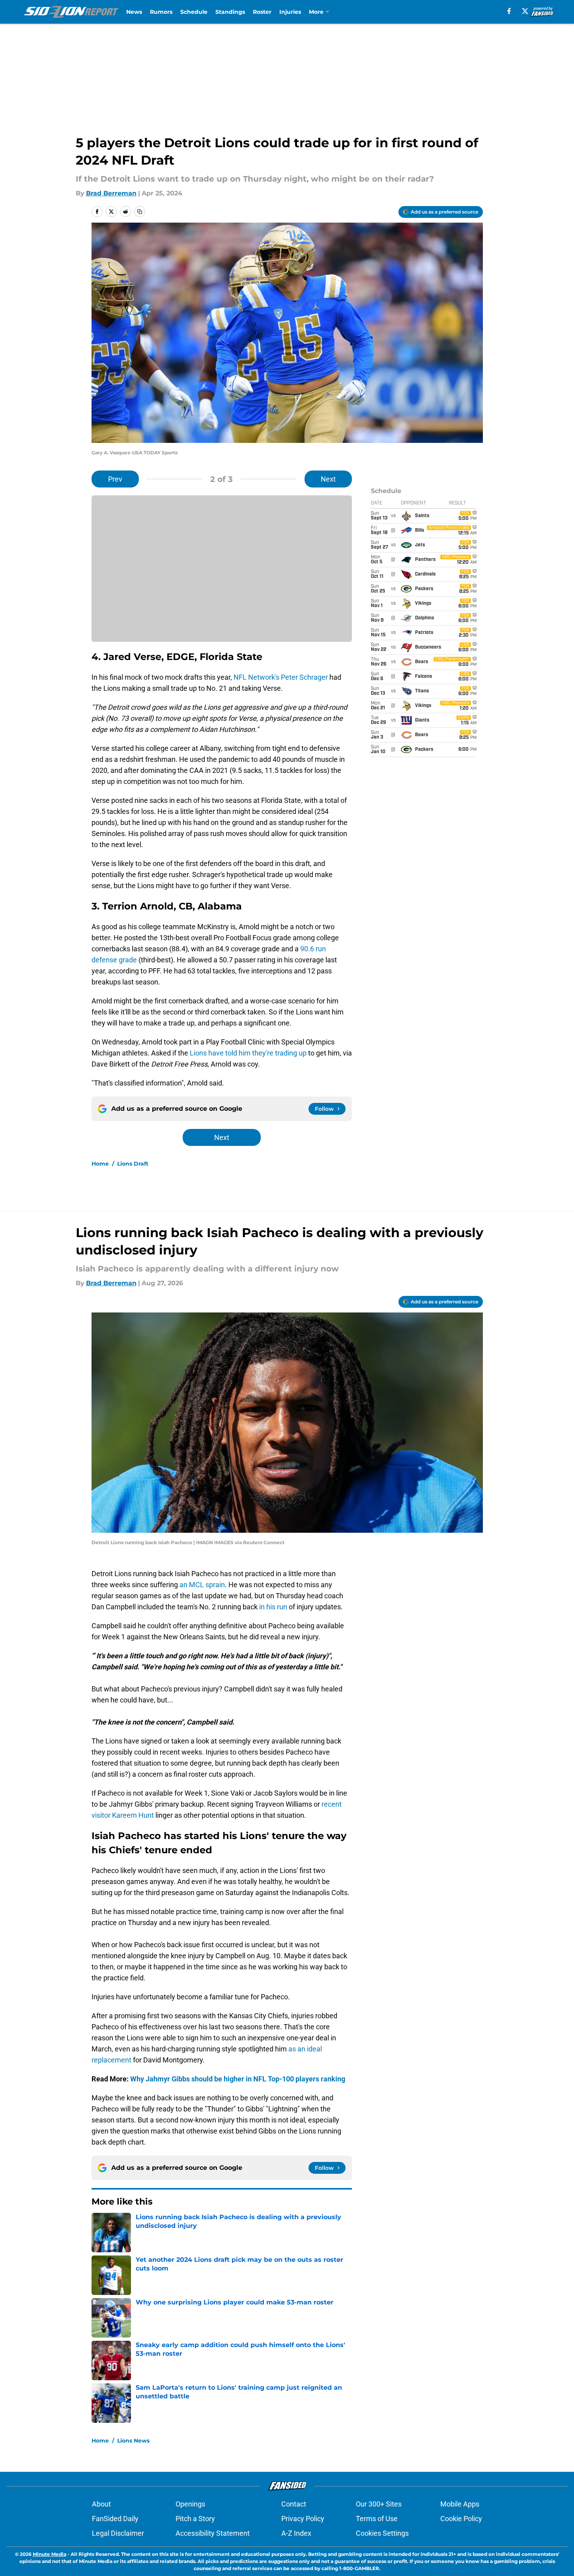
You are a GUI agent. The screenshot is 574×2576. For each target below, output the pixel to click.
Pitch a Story (195, 2519)
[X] (525, 11)
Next (328, 479)
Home (100, 1164)
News (134, 12)
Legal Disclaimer (118, 2533)
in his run (274, 1607)
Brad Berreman (111, 193)
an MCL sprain (202, 1585)
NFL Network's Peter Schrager (281, 677)
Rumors (161, 12)
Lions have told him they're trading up (247, 1053)
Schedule (194, 12)
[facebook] (509, 11)
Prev (115, 479)
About (101, 2504)
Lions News (133, 2441)
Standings (230, 12)
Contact (294, 2504)
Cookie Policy (461, 2519)
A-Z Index (296, 2533)
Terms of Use (377, 2519)
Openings (190, 2504)
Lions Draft (133, 1164)
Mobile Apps (460, 2504)
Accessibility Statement (213, 2533)
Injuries (290, 12)
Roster (262, 12)
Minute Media (50, 2554)
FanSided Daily (115, 2519)
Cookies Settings (382, 2533)
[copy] (140, 212)
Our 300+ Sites (379, 2504)
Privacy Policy (303, 2519)
